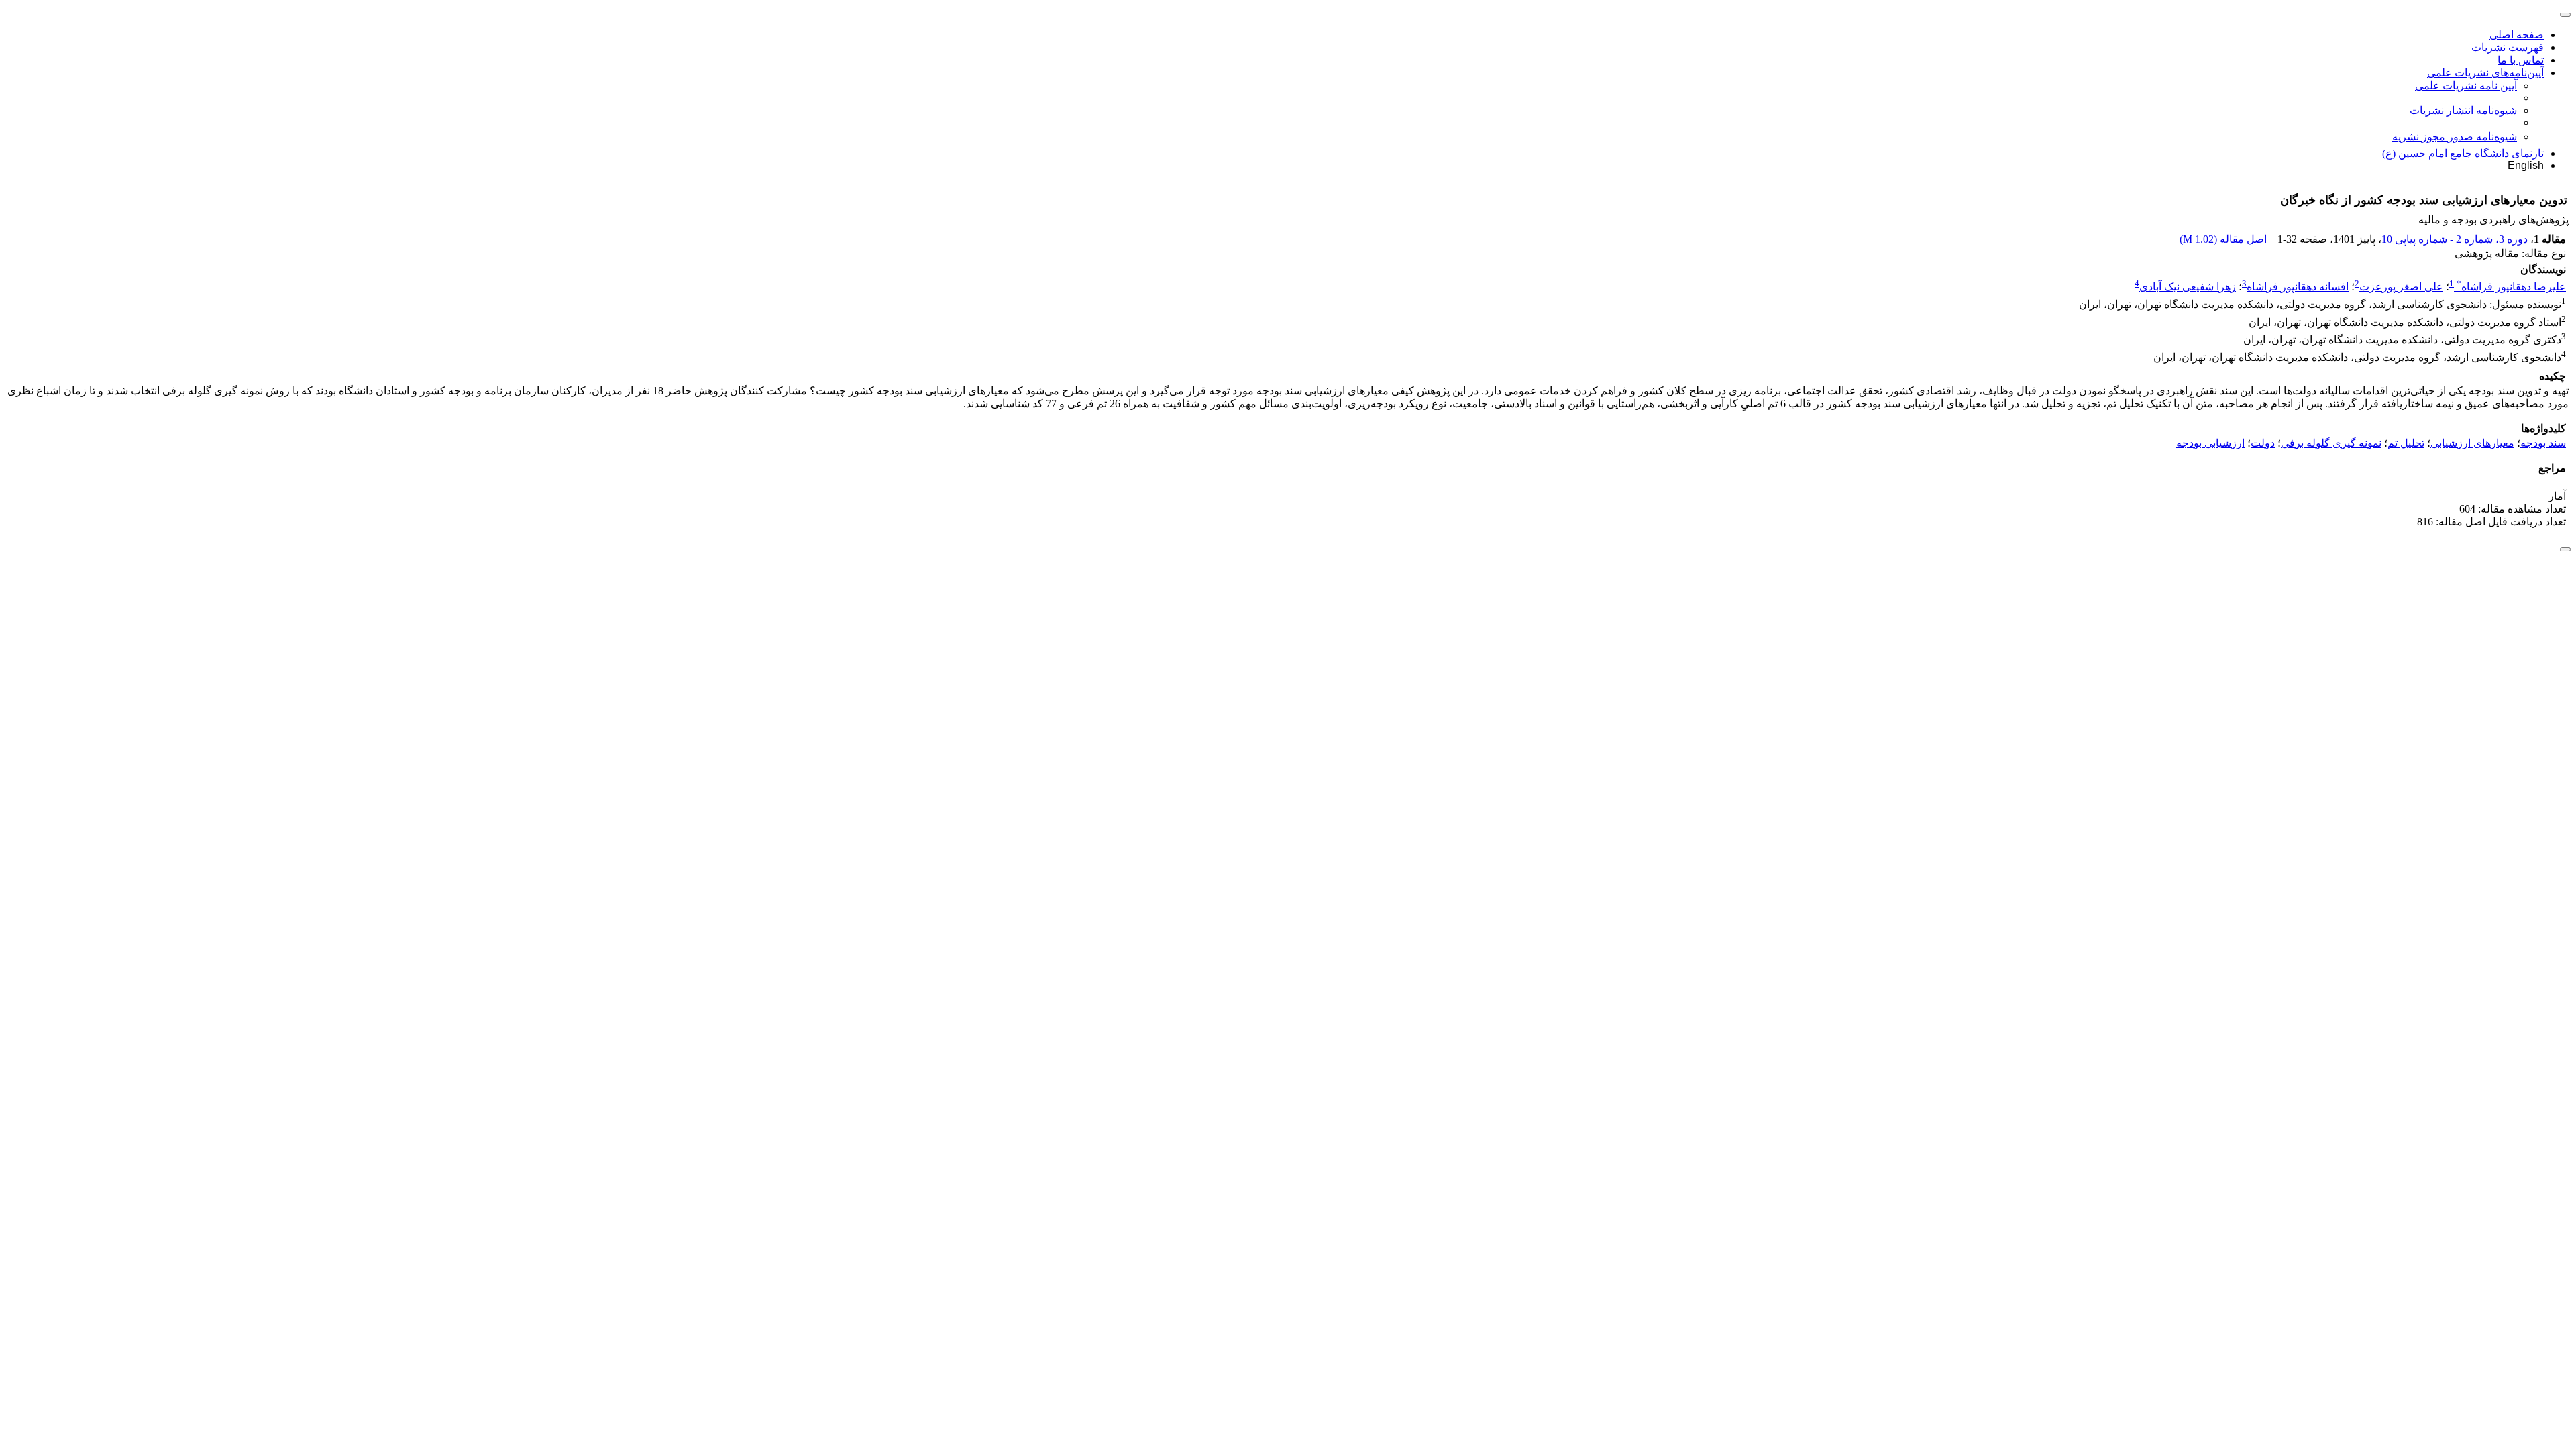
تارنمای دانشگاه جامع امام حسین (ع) (2463, 153)
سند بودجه (2543, 443)
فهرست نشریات (2508, 47)
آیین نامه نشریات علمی (2466, 86)
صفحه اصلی (2517, 35)
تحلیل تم (2406, 443)
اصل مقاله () (2224, 239)
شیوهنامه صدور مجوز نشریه (2455, 137)
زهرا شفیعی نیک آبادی (2188, 287)
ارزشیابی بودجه (2210, 443)
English (2526, 165)
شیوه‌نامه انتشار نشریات (2463, 110)
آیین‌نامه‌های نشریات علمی (2485, 73)
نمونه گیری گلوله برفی (2331, 443)
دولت (2263, 443)
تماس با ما (2521, 60)
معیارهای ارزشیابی (2472, 443)
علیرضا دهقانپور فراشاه (2511, 287)
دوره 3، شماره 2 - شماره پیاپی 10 (2455, 239)
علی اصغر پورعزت (2401, 287)
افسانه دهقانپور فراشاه (2298, 287)
